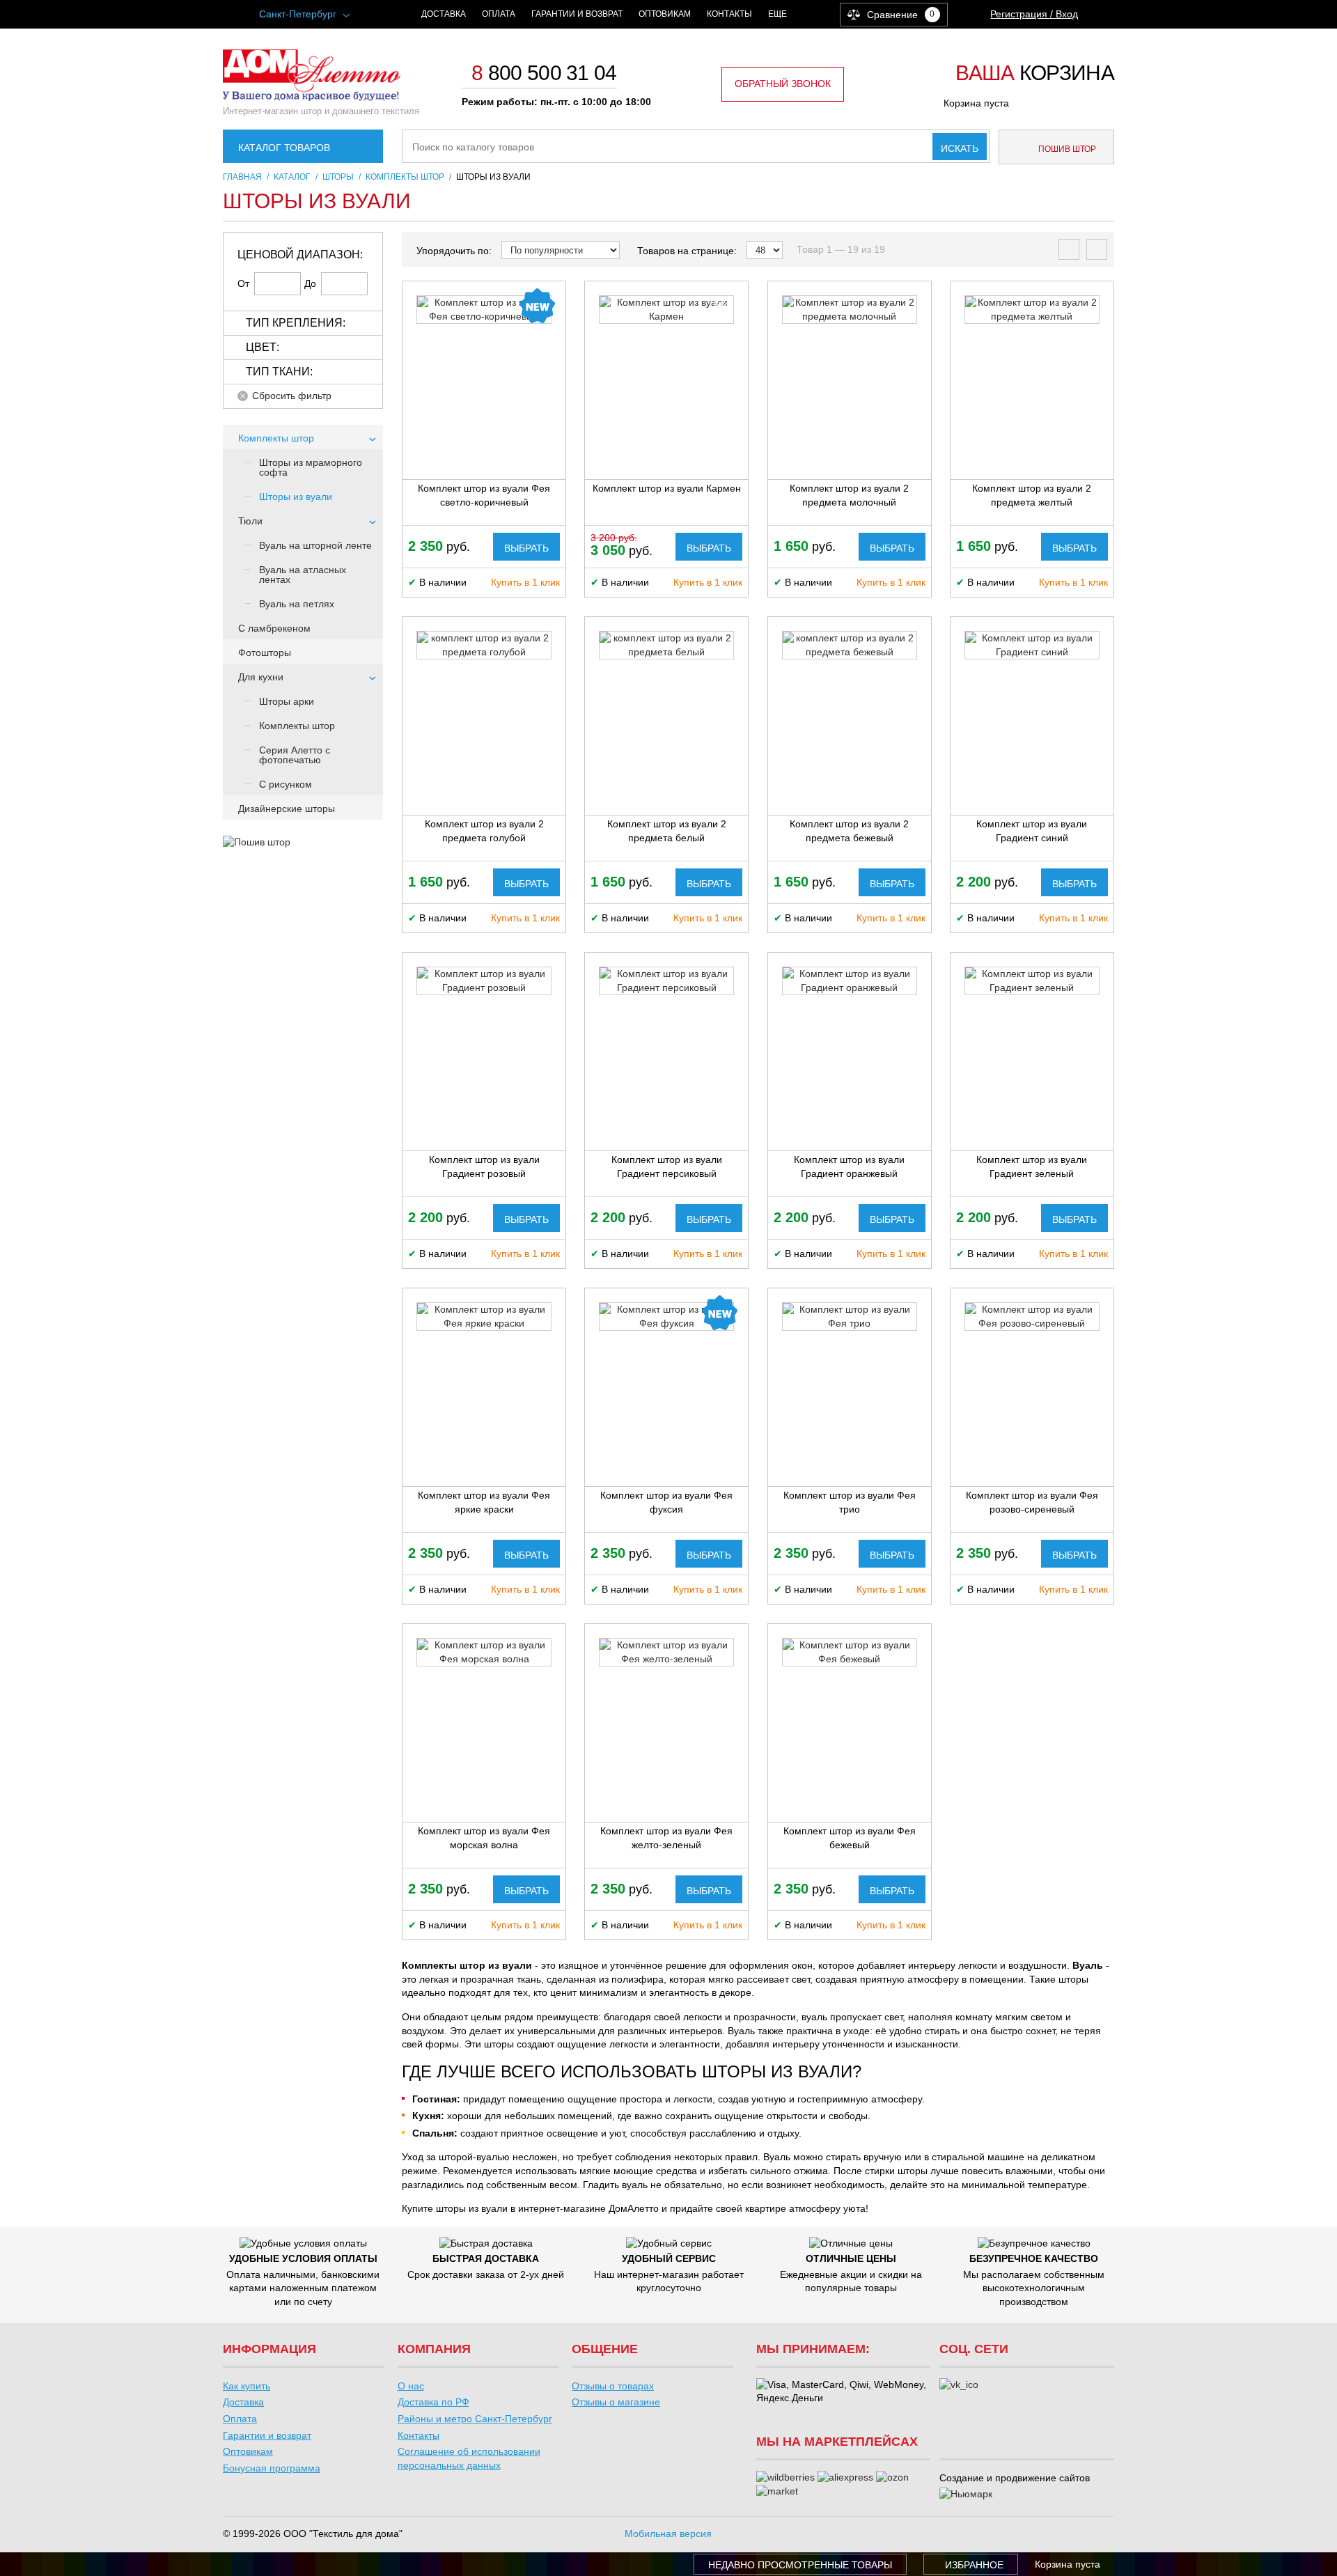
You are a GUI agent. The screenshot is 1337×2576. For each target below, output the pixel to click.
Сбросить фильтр (292, 396)
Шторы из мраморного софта (311, 467)
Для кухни (261, 677)
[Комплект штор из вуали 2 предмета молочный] (850, 310)
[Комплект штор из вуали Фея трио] (850, 1317)
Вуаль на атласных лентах (303, 575)
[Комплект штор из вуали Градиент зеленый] (1032, 981)
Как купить (247, 2386)
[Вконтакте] (959, 2385)
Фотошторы (265, 653)
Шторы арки (287, 701)
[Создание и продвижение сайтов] (966, 2495)
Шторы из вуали (296, 497)
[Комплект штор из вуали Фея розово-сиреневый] (1032, 1317)
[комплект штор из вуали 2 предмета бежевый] (850, 645)
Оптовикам (665, 14)
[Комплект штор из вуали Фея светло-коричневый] (484, 310)
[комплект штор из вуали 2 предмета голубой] (484, 645)
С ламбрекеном (274, 628)
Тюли (250, 521)
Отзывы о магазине (616, 2402)
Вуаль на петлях (297, 604)
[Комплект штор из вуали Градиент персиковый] (666, 981)
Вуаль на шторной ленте (315, 545)
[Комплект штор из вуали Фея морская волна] (484, 1652)
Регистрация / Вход (1034, 14)
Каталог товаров (284, 148)
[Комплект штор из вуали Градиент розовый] (484, 981)
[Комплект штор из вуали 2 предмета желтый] (1032, 310)
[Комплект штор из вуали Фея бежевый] (850, 1652)
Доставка (444, 14)
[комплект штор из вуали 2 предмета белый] (666, 645)
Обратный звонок (783, 84)
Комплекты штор (276, 438)
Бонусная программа (272, 2468)
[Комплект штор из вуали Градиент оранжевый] (850, 981)
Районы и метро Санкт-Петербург (475, 2419)
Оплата (499, 14)
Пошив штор (1066, 149)
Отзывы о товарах (613, 2386)
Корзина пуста (976, 103)
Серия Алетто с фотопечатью (295, 755)
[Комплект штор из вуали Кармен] (666, 310)
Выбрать (526, 548)
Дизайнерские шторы (287, 809)
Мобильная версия (668, 2534)
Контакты (729, 14)
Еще (777, 14)
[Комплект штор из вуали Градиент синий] (1032, 645)
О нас (411, 2386)
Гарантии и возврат (577, 14)
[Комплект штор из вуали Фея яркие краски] (484, 1317)
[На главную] (312, 97)
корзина (1035, 74)
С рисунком (286, 784)
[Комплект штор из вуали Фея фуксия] (666, 1317)
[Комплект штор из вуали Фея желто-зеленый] (666, 1652)
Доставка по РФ (433, 2402)
